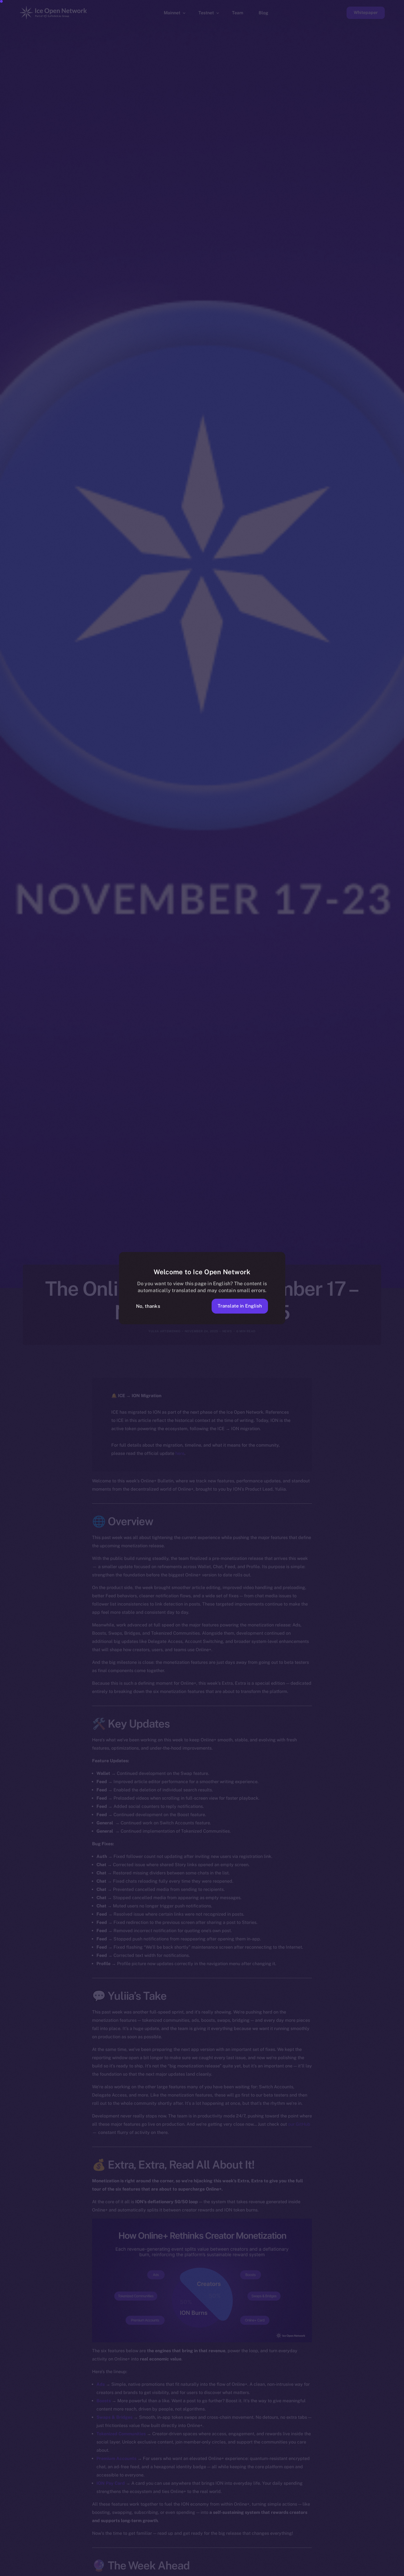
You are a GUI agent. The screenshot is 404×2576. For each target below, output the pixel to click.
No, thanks (148, 1306)
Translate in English (240, 1306)
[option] (137, 2571)
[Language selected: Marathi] (264, 2571)
